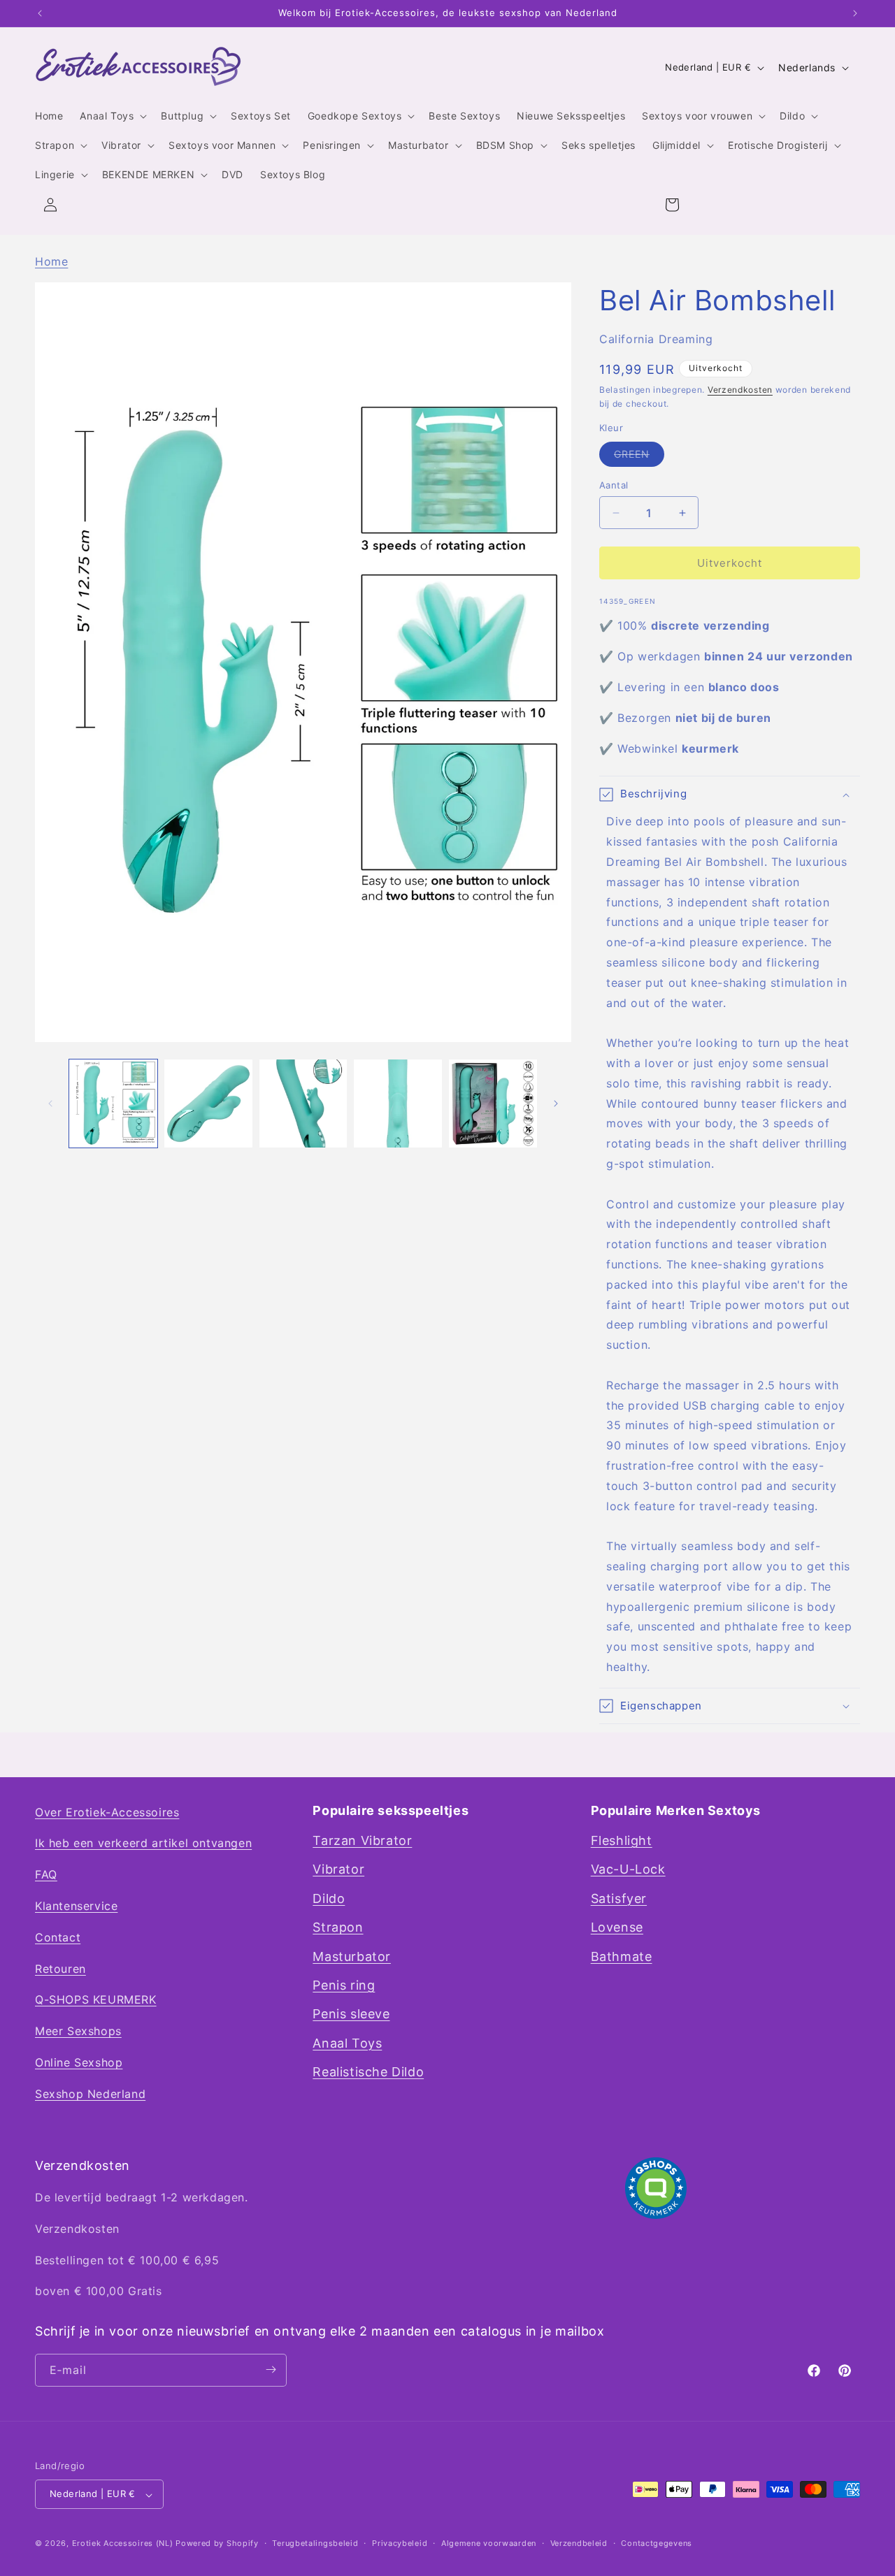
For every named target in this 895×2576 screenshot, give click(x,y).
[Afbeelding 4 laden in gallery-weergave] (398, 1104)
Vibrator (338, 1870)
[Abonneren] (271, 2369)
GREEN (639, 457)
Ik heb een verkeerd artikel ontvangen (143, 1844)
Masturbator (352, 1956)
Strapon (338, 1928)
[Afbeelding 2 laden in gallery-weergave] (208, 1104)
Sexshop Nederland (90, 2094)
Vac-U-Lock (628, 1870)
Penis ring (344, 1986)
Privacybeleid (400, 2543)
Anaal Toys (347, 2043)
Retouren (60, 1969)
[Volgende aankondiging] (855, 13)
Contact (58, 1937)
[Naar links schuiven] (50, 1104)
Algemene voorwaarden (489, 2543)
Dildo (329, 1898)
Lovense (617, 1928)
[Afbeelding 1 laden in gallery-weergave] (113, 1104)
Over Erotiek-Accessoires (107, 1812)
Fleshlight (622, 1841)
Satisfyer (619, 1898)
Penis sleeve (351, 2014)
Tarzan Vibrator (362, 1841)
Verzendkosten (740, 390)
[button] (112, 116)
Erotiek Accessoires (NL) (123, 2544)
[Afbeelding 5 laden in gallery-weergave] (493, 1104)
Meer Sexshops (78, 2032)
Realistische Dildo (368, 2072)
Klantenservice (76, 1906)
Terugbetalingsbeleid (315, 2543)
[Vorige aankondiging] (40, 13)
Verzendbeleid (579, 2543)
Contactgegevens (657, 2543)
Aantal (614, 485)
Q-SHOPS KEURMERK (96, 2000)
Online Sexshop (79, 2063)
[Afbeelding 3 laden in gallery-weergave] (303, 1104)
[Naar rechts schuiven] (556, 1104)
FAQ (46, 1875)
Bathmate (622, 1956)
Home (51, 261)
